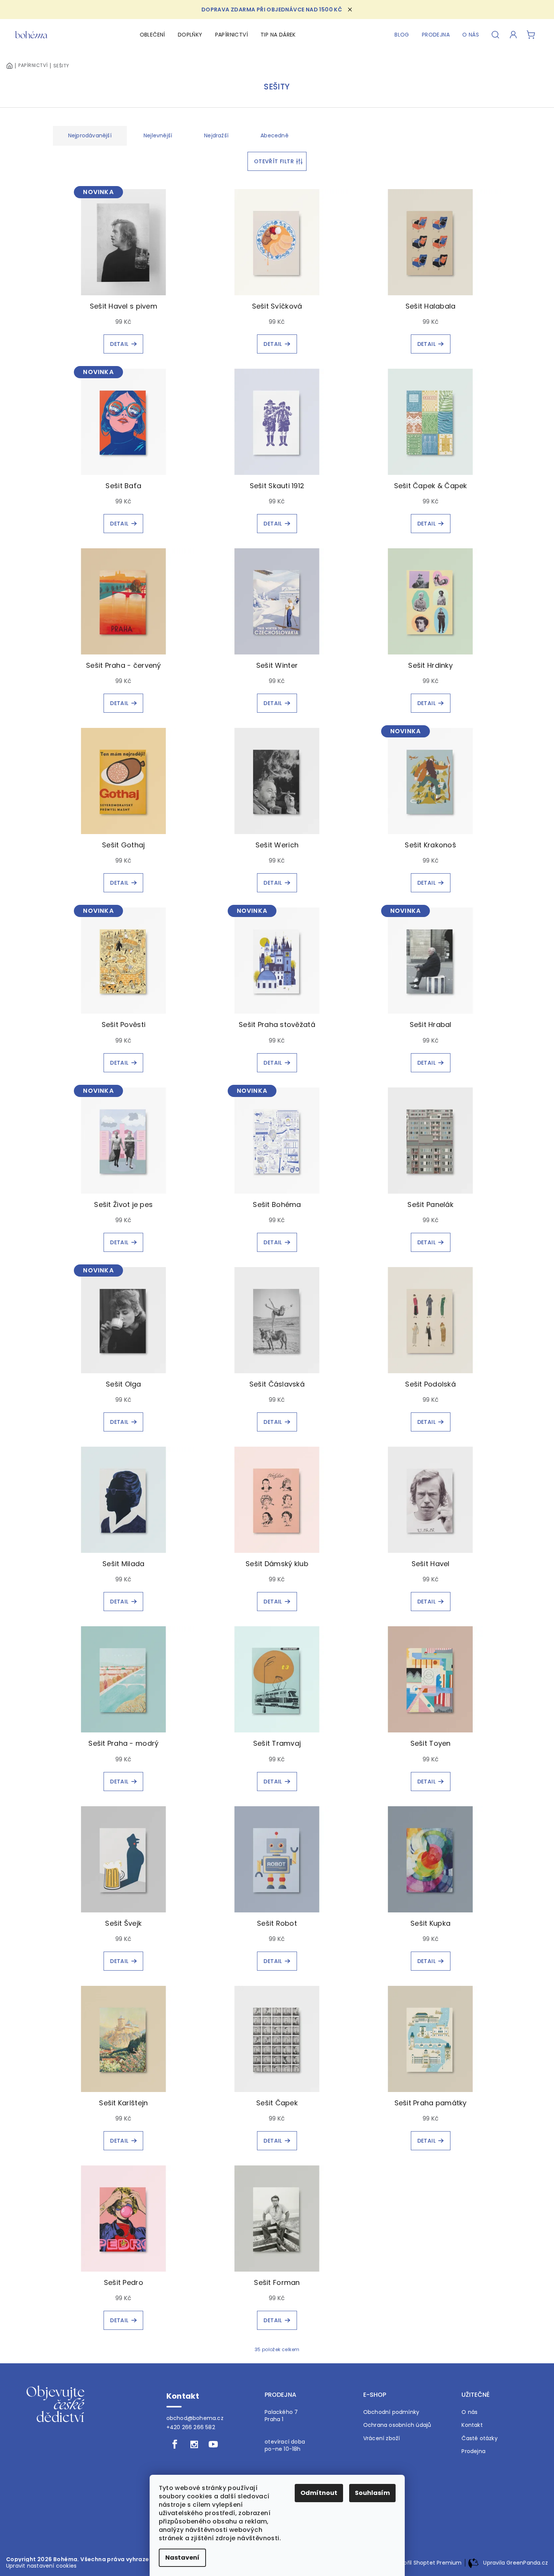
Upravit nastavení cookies (41, 2566)
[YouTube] (213, 2444)
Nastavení (182, 2558)
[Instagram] (194, 2444)
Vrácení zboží (382, 2438)
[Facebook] (175, 2444)
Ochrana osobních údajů (397, 2425)
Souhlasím (372, 2493)
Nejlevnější (158, 135)
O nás (469, 2412)
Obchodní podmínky (391, 2412)
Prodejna (473, 2451)
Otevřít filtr (274, 161)
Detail (119, 344)
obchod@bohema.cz (195, 2418)
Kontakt (472, 2425)
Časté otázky (480, 2438)
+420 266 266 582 (191, 2427)
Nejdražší (216, 135)
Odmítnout (319, 2493)
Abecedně (275, 135)
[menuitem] (152, 35)
